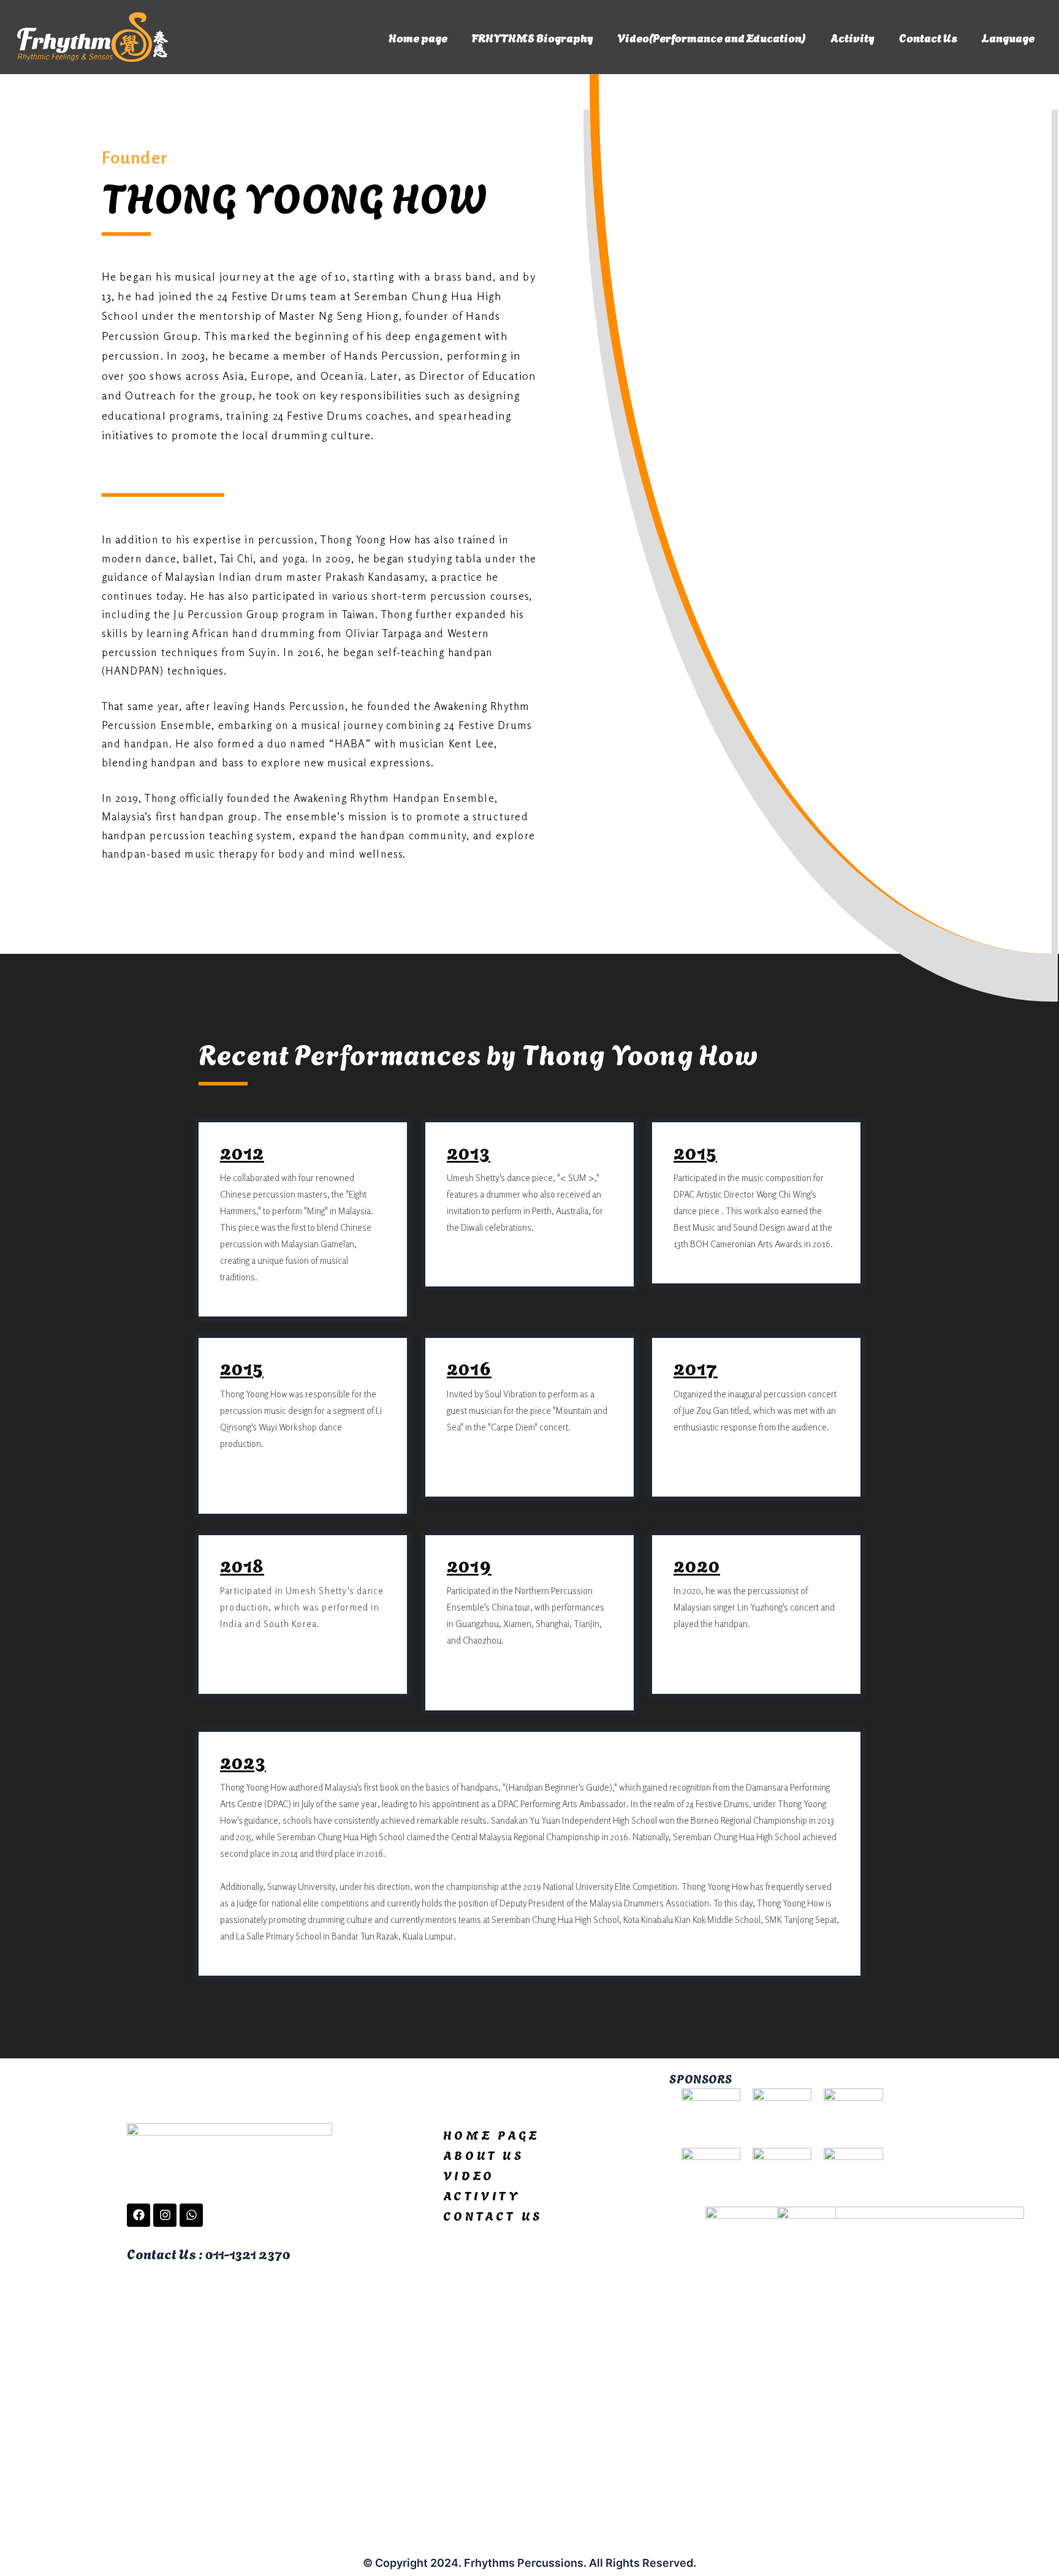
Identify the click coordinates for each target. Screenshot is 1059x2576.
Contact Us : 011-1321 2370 (208, 2253)
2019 (469, 1564)
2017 (696, 1367)
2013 (469, 1151)
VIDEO (469, 2175)
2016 (469, 1367)
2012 (242, 1151)
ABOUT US (484, 2155)
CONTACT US (493, 2215)
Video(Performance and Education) (712, 37)
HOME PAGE (491, 2134)
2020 (697, 1564)
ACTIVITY (482, 2195)
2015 (695, 1151)
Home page (418, 37)
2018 (242, 1564)
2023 (243, 1761)
